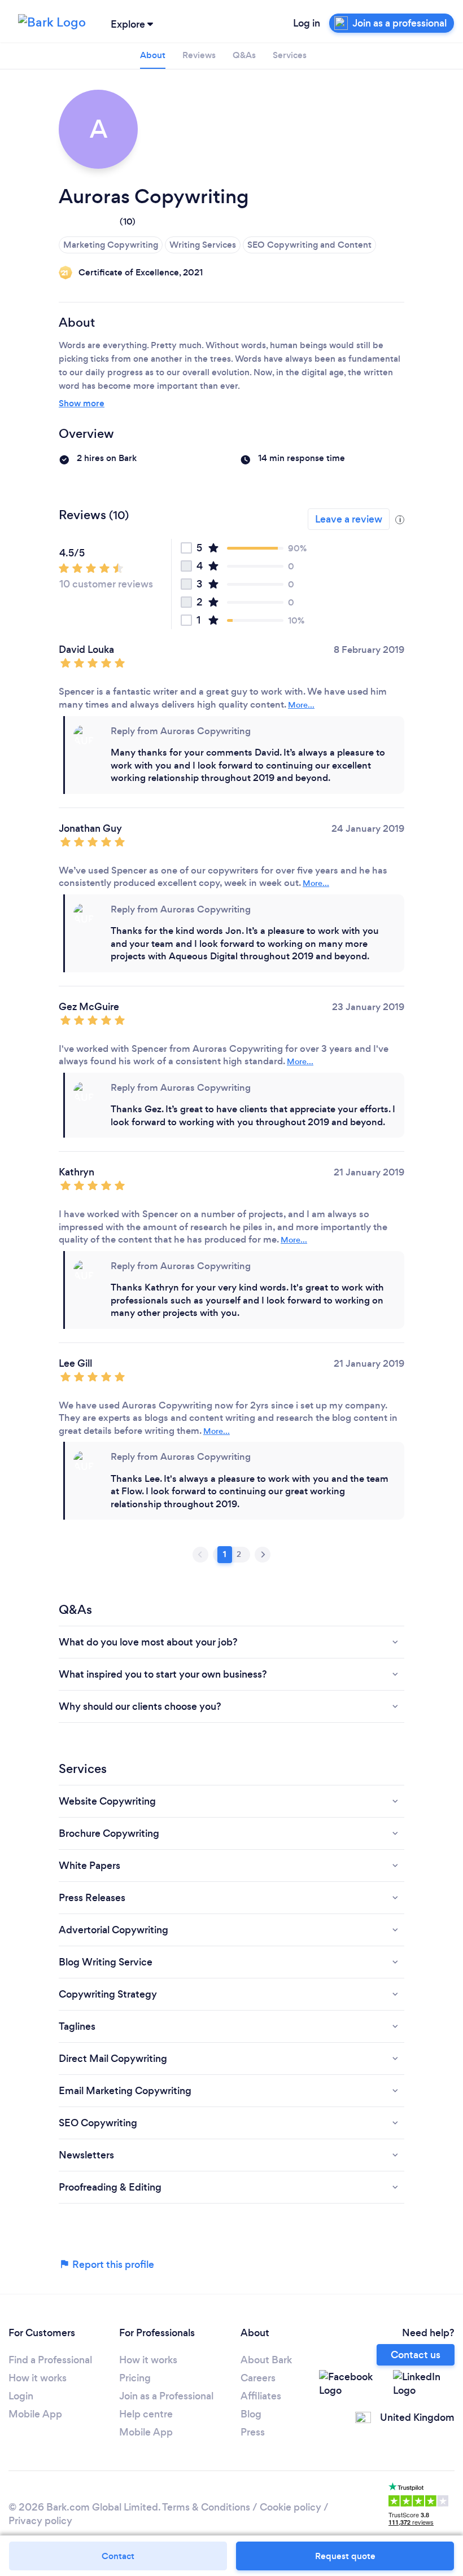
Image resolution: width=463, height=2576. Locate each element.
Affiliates (261, 2396)
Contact (118, 2556)
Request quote (345, 2556)
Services (290, 55)
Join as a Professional (166, 2396)
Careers (258, 2378)
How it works (38, 2378)
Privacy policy (40, 2521)
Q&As (244, 55)
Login (21, 2396)
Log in (307, 23)
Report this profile (112, 2265)
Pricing (135, 2378)
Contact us (416, 2355)
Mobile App (35, 2414)
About (153, 55)
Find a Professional (50, 2360)
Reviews (199, 55)
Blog (251, 2414)
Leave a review (349, 519)
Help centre (146, 2414)
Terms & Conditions (206, 2507)
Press (253, 2432)
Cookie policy (291, 2507)
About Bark (266, 2360)
